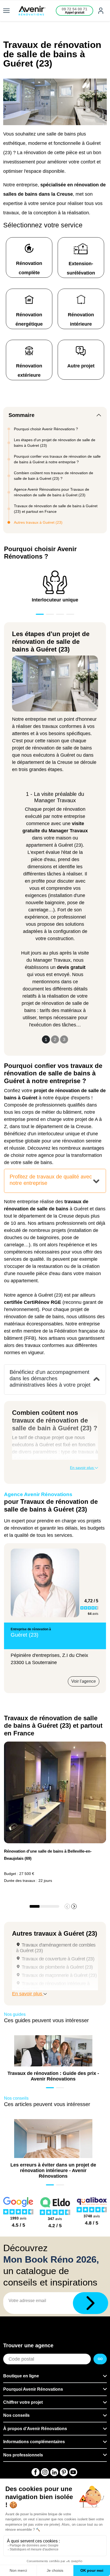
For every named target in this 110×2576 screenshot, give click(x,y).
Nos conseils (16, 2415)
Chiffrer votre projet (23, 2402)
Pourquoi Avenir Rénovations (33, 2389)
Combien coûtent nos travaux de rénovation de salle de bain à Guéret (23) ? (54, 476)
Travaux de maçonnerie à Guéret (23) (59, 1975)
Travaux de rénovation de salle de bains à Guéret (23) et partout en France (56, 509)
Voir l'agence (84, 1681)
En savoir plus (82, 1468)
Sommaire (21, 415)
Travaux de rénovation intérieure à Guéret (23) (53, 1986)
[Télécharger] (91, 2303)
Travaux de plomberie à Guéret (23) (57, 1967)
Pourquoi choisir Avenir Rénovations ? (46, 429)
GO (100, 2359)
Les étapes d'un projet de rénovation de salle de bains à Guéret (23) (55, 443)
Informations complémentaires (34, 2442)
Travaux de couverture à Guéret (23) (58, 1959)
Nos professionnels (23, 2455)
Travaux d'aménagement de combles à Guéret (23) (56, 1948)
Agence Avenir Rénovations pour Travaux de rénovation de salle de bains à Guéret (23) (52, 492)
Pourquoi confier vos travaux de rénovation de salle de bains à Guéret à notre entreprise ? (57, 459)
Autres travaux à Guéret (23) (38, 522)
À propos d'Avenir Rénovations (35, 2429)
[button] (74, 1906)
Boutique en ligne (21, 2376)
